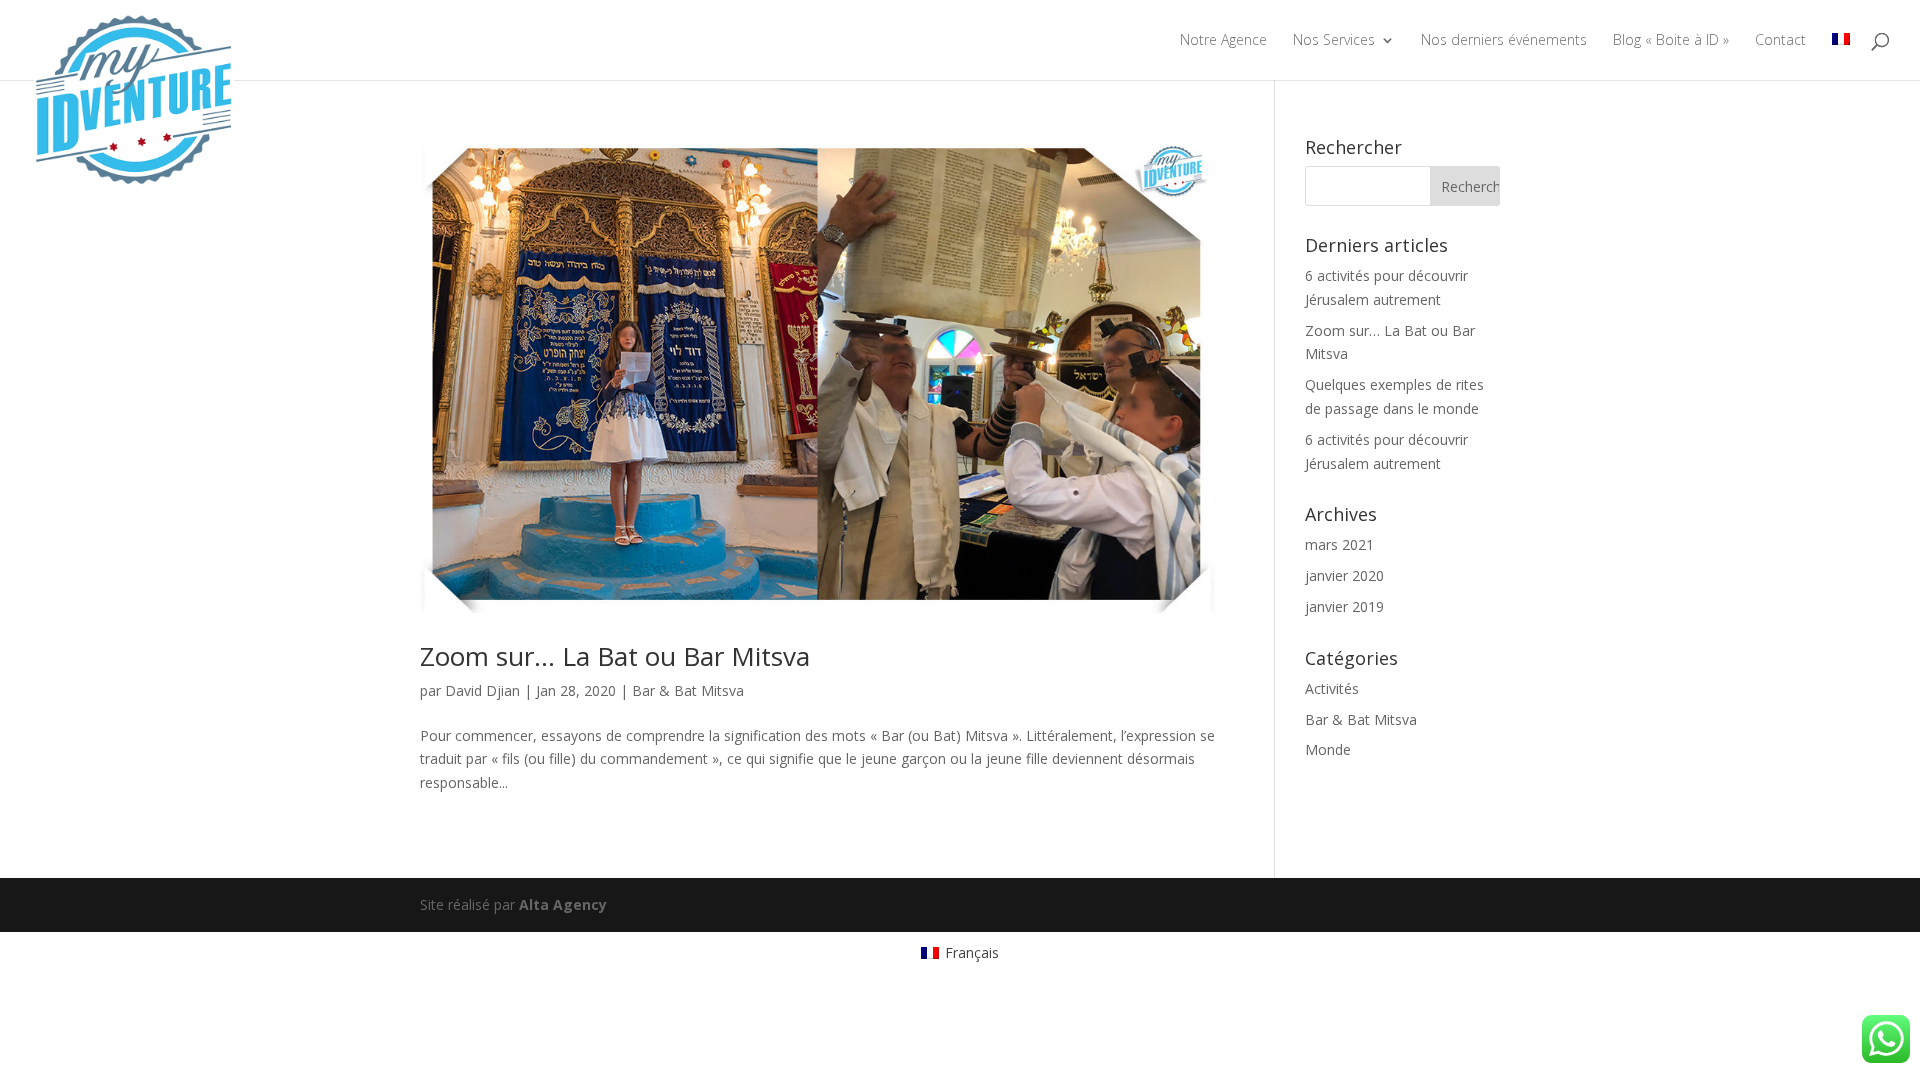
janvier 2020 (1344, 575)
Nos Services (1334, 41)
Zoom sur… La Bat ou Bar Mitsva (615, 656)
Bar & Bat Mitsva (688, 690)
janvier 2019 (1344, 606)
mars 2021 (1339, 544)
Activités (1332, 688)
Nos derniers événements (1504, 41)
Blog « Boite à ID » (1671, 41)
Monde (1328, 749)
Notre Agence (1223, 41)
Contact (1780, 41)
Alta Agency (563, 904)
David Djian (482, 690)
